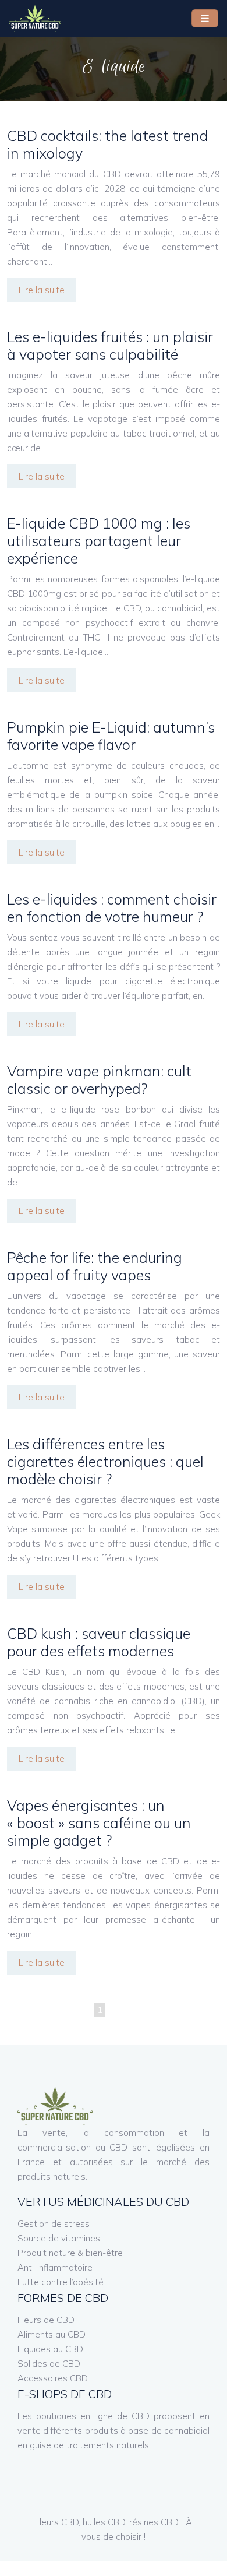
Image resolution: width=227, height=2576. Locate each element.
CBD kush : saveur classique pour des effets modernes (99, 1642)
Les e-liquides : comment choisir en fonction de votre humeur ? (112, 908)
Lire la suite (42, 290)
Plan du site (114, 2569)
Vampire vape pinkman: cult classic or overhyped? (99, 1080)
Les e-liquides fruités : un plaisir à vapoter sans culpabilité (110, 345)
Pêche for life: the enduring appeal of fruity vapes (95, 1266)
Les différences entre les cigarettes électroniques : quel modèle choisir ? (105, 1461)
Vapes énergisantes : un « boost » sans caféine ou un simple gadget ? (99, 1823)
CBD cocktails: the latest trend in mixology (108, 144)
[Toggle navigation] (205, 18)
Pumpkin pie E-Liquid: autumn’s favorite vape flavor (111, 736)
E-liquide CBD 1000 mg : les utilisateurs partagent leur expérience (99, 541)
